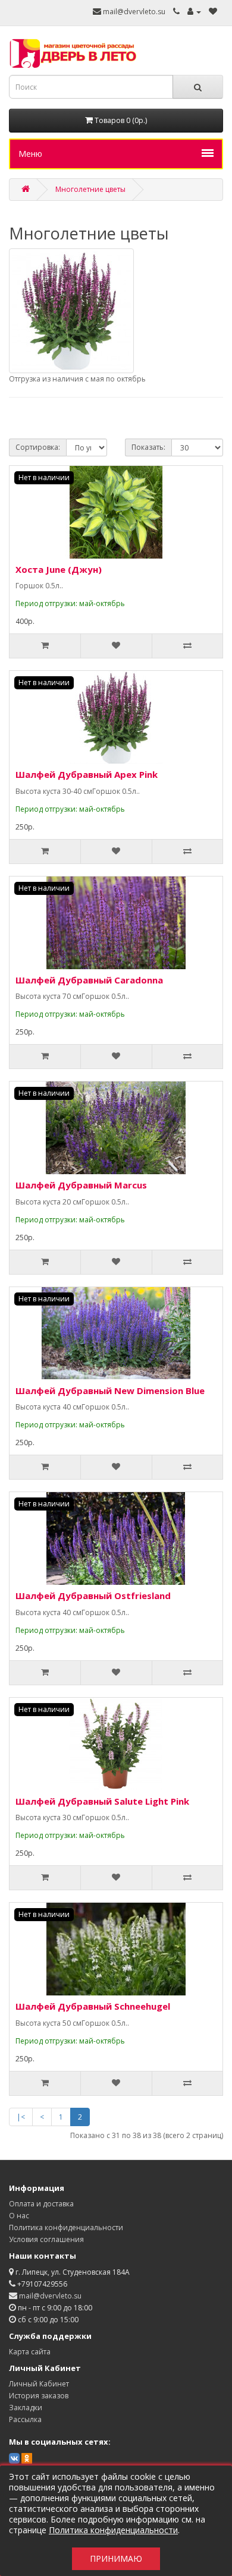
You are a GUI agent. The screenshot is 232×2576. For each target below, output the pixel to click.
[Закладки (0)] (213, 12)
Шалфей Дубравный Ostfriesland (93, 1596)
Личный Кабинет (39, 2384)
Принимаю (116, 2558)
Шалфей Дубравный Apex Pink (87, 774)
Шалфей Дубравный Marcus (81, 1185)
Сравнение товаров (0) (57, 419)
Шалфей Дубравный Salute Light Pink (102, 1801)
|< (21, 2117)
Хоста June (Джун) (59, 569)
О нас (19, 2216)
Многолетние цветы (90, 189)
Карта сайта (30, 2352)
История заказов (39, 2396)
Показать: (148, 447)
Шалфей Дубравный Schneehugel (93, 2006)
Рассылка (25, 2419)
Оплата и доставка (41, 2204)
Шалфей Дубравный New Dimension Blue (110, 1391)
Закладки (26, 2408)
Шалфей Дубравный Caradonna (89, 980)
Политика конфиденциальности (66, 2227)
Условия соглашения (46, 2239)
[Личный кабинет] (194, 12)
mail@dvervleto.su (133, 12)
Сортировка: (38, 447)
